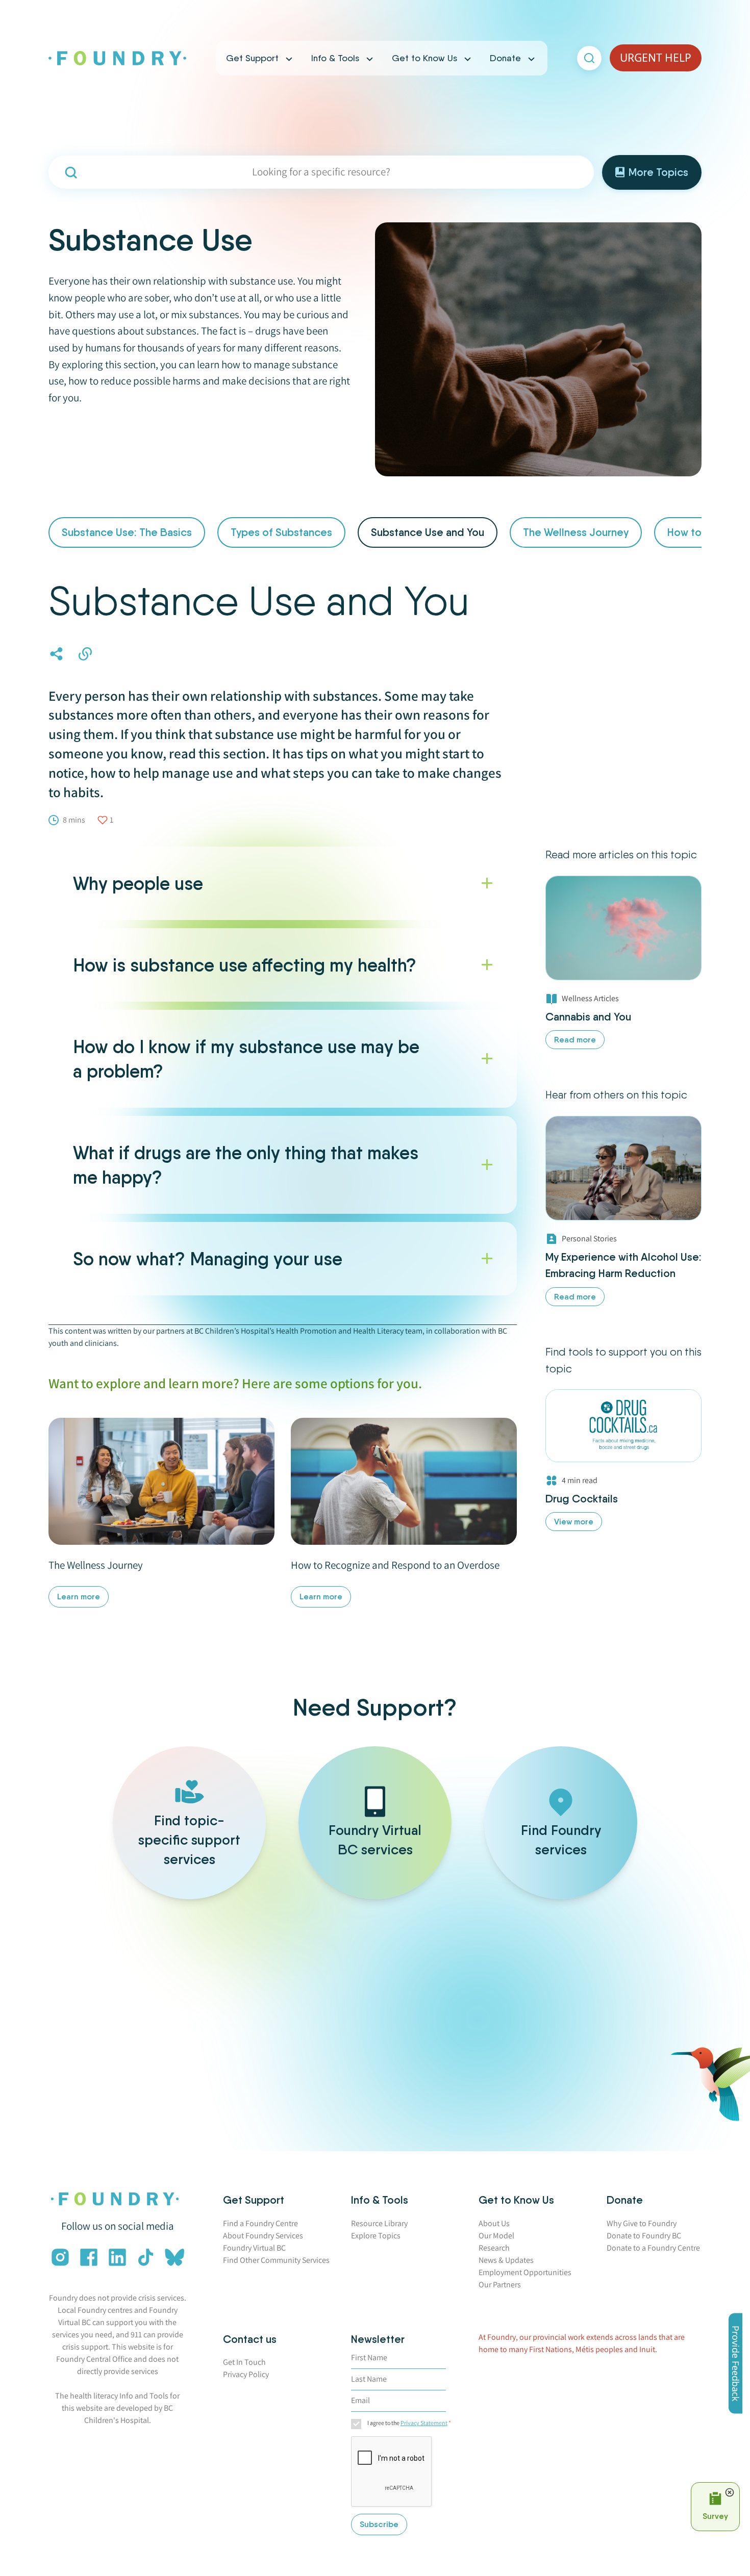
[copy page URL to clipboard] (85, 654)
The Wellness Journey (576, 532)
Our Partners (500, 2285)
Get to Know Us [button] (424, 58)
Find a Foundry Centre (260, 2223)
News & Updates (506, 2260)
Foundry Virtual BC (254, 2248)
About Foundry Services (263, 2236)
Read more (575, 1040)
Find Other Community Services (276, 2260)
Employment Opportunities (525, 2272)
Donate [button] (505, 58)
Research (494, 2248)
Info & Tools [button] (335, 58)
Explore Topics (376, 2236)
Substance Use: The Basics (127, 532)
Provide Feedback (736, 2364)
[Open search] (589, 58)
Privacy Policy (246, 2374)
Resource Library (379, 2223)
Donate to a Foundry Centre (653, 2248)
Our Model (496, 2236)
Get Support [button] (252, 58)
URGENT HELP (656, 58)
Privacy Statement (424, 2423)
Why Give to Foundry (642, 2223)
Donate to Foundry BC (644, 2236)
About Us (494, 2223)
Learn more (79, 1597)
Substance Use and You (428, 532)
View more (574, 1522)
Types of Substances (281, 532)
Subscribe (379, 2524)
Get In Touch (244, 2362)
